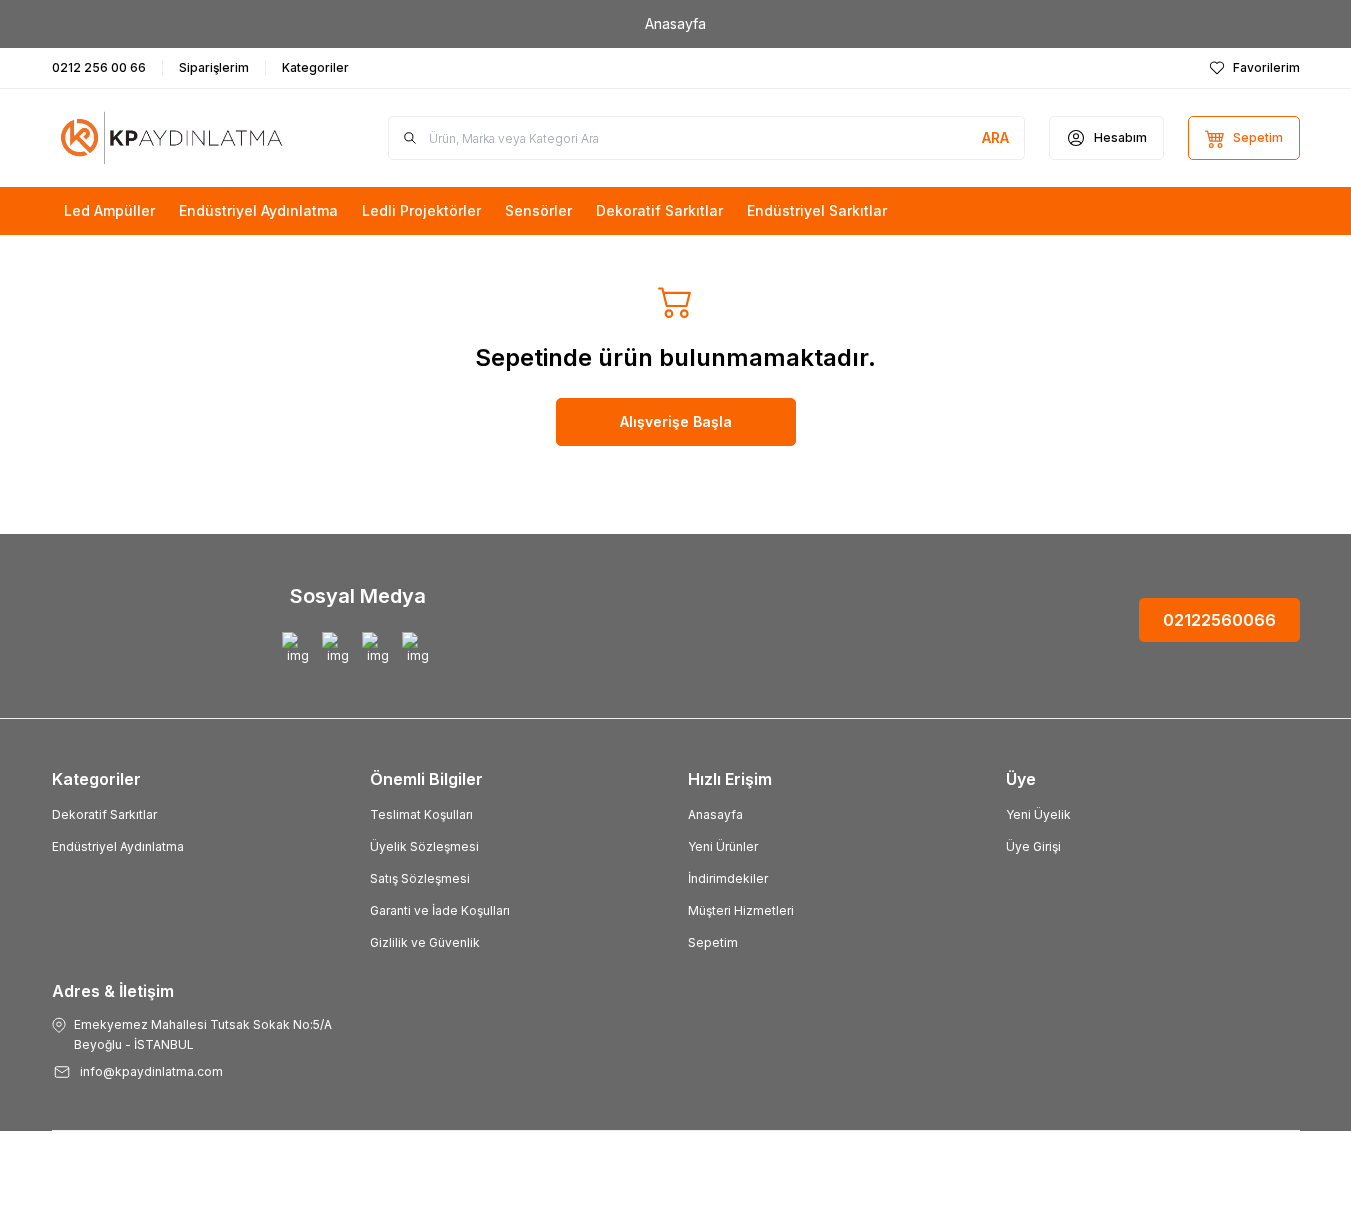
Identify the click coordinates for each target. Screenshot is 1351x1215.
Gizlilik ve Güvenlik (425, 942)
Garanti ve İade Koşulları (440, 910)
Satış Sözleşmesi (420, 878)
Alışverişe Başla (676, 421)
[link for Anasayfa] (675, 24)
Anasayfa (715, 814)
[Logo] (172, 138)
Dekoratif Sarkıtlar (104, 814)
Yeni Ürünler (723, 846)
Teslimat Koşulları (421, 814)
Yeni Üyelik (1038, 814)
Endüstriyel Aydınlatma (118, 846)
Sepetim (713, 942)
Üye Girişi (1033, 846)
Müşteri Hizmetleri (741, 910)
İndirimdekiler (728, 878)
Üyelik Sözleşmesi (424, 846)
